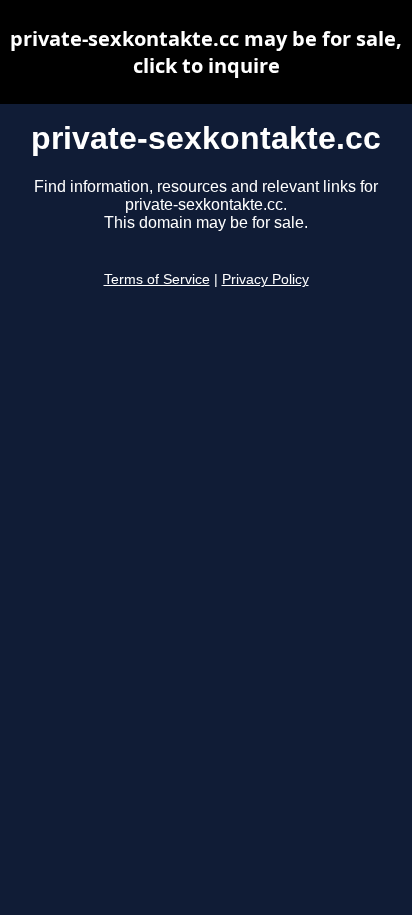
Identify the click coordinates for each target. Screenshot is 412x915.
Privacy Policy (265, 279)
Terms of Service (157, 279)
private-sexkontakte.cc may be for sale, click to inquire (206, 52)
